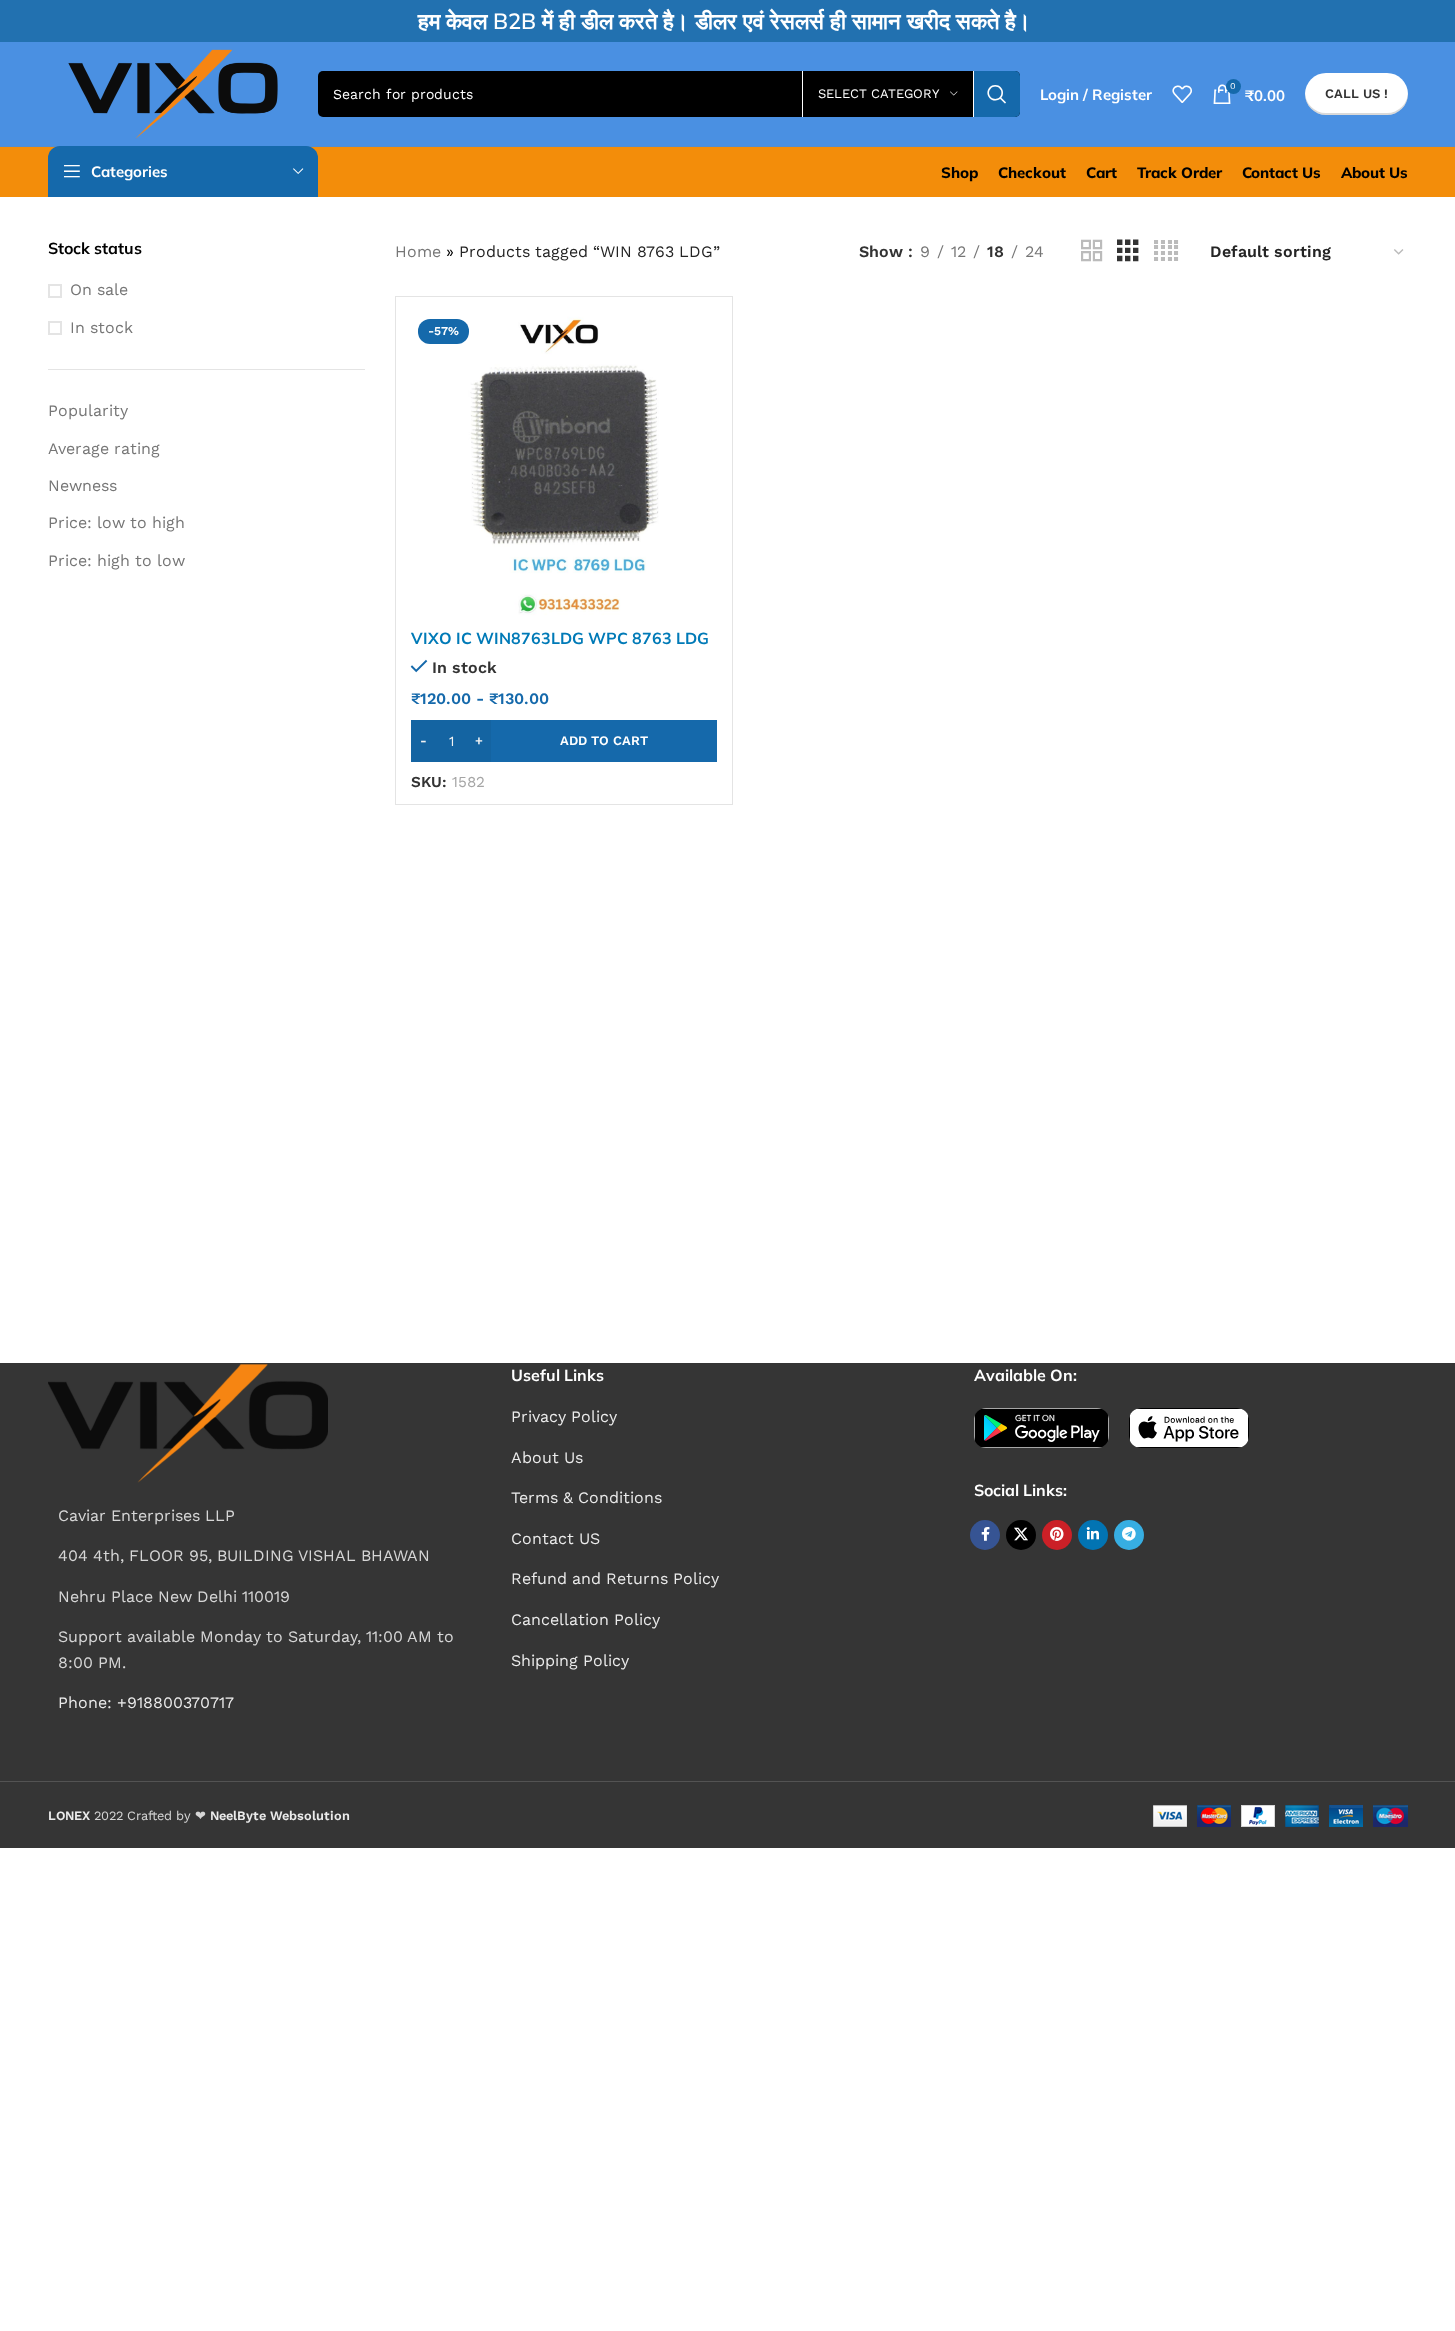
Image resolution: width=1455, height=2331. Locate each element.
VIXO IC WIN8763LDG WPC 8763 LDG (560, 638)
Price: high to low (116, 560)
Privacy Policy (564, 1416)
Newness (82, 485)
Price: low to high (116, 522)
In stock (101, 327)
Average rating (104, 448)
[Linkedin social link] (1093, 1535)
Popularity (88, 410)
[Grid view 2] (1092, 251)
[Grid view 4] (1166, 251)
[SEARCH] (997, 94)
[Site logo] (173, 92)
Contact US (555, 1538)
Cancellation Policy (585, 1619)
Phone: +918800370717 (146, 1702)
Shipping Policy (570, 1660)
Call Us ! (1356, 93)
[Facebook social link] (985, 1535)
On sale (99, 289)
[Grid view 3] (1128, 251)
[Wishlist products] (1182, 94)
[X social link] (1021, 1535)
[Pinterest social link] (1057, 1535)
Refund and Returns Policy (615, 1578)
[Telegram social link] (1129, 1535)
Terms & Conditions (586, 1497)
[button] (564, 741)
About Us (547, 1457)
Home (418, 251)
